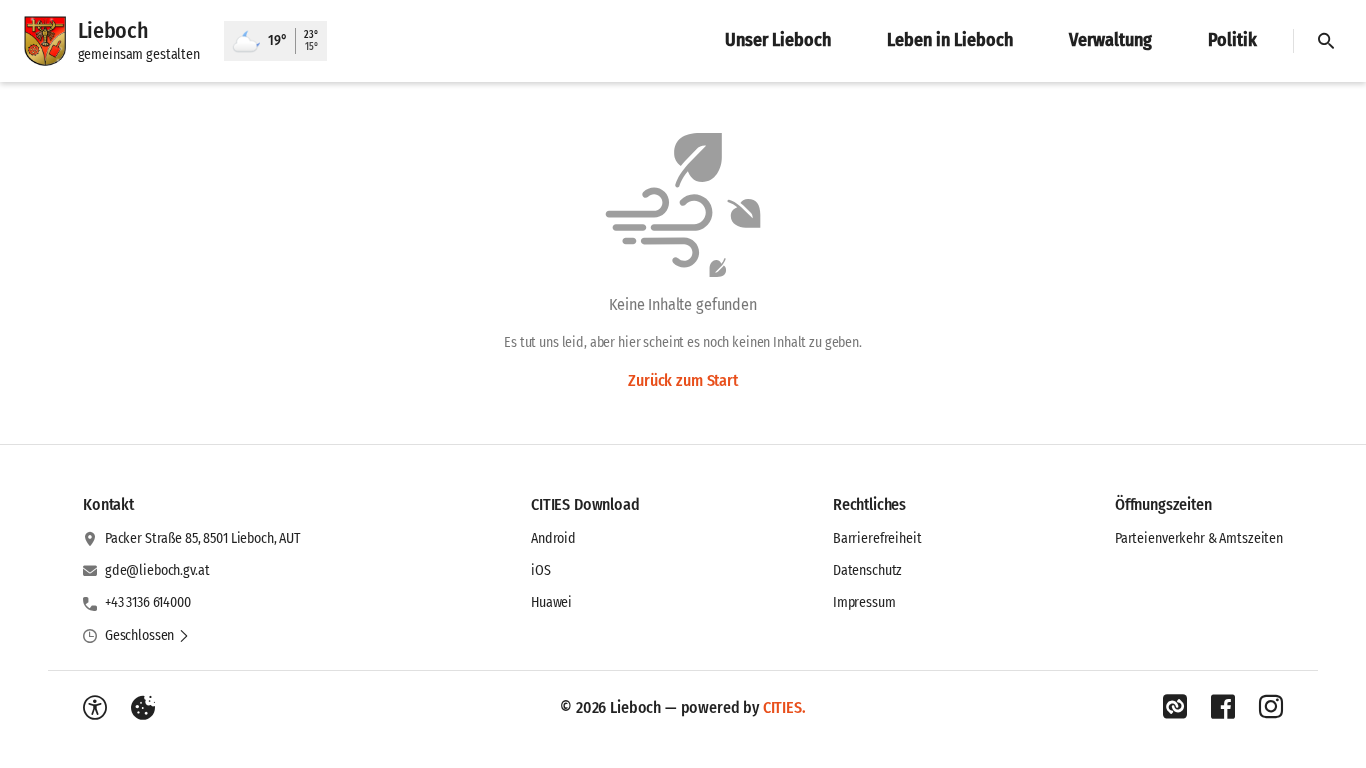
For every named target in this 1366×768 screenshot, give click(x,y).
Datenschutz (867, 570)
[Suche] (1326, 41)
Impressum (864, 602)
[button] (147, 636)
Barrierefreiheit (877, 538)
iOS (541, 570)
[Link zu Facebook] (1223, 707)
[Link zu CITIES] (1175, 707)
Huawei (551, 602)
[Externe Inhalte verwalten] (143, 708)
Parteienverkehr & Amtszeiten (1199, 538)
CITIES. (784, 707)
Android (553, 538)
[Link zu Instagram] (1271, 707)
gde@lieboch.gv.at (157, 570)
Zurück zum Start (682, 380)
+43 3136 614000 (148, 602)
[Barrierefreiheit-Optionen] (95, 708)
